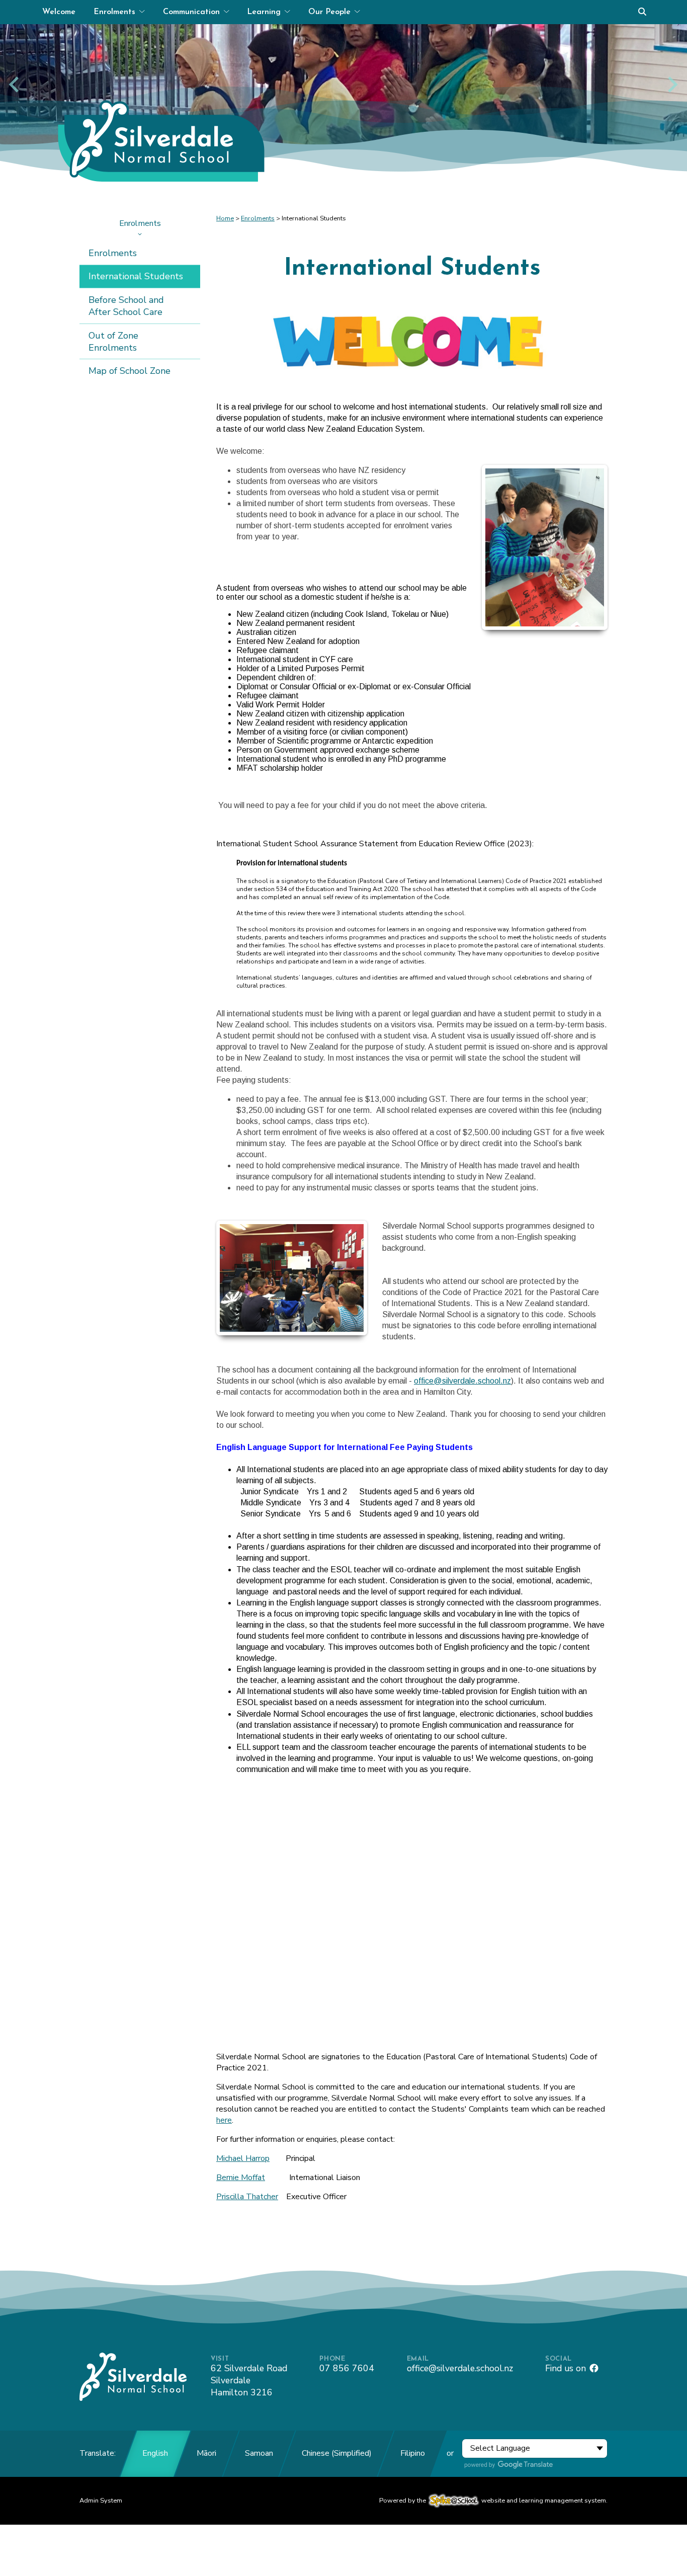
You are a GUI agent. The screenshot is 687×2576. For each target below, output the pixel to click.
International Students (136, 276)
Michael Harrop (243, 2158)
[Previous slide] (15, 84)
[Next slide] (672, 84)
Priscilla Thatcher (247, 2197)
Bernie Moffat (241, 2178)
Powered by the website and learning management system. (493, 2501)
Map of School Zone (130, 371)
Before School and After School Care (126, 306)
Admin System (101, 2501)
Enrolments (140, 223)
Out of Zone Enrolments (113, 342)
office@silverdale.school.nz (462, 1381)
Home (225, 218)
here (224, 2120)
